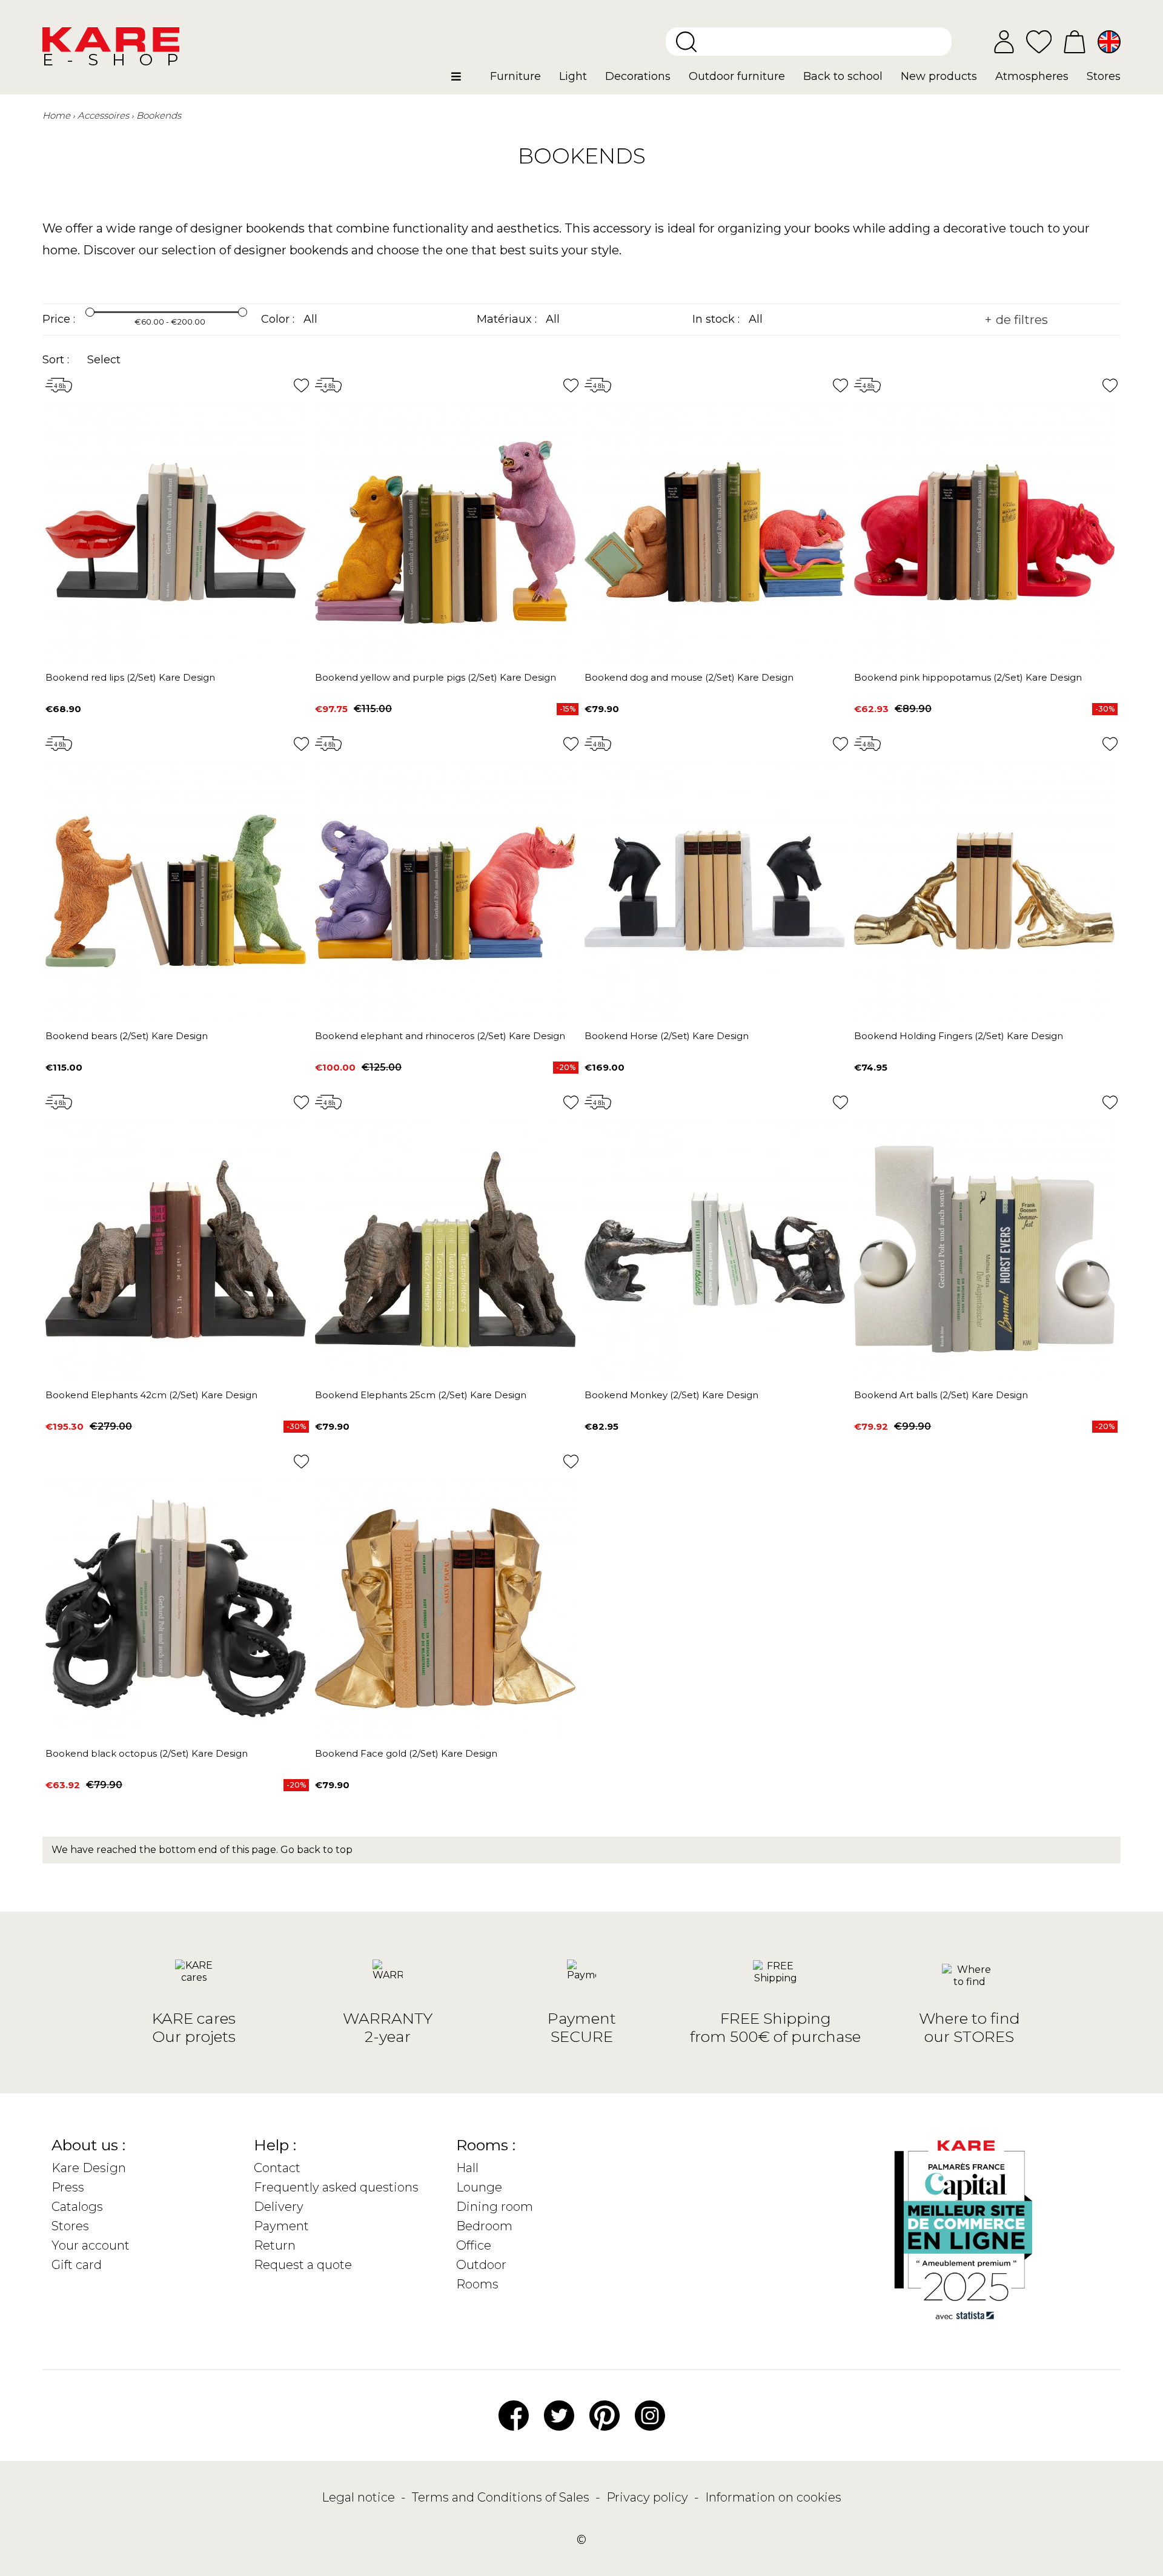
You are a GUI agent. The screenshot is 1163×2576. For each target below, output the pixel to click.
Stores (70, 2226)
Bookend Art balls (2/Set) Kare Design (941, 1395)
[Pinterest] (605, 2414)
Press (68, 2187)
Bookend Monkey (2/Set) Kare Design (671, 1395)
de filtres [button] (1020, 320)
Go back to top (316, 1850)
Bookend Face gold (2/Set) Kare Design (406, 1753)
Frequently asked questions (336, 2187)
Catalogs (77, 2207)
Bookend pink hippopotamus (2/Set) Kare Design (968, 677)
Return (275, 2245)
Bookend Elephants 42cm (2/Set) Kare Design (151, 1395)
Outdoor (481, 2265)
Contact (277, 2168)
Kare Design (89, 2168)
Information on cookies (773, 2497)
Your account (91, 2245)
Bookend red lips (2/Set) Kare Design (130, 677)
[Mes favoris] (1039, 41)
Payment (281, 2226)
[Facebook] (514, 2414)
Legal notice (360, 2497)
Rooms (477, 2284)
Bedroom (484, 2226)
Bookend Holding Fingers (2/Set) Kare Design (959, 1036)
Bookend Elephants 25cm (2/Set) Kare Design (421, 1395)
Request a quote (303, 2265)
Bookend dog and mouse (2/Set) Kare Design (689, 677)
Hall (467, 2168)
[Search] (686, 42)
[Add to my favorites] (301, 385)
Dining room (495, 2207)
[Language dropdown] (1109, 42)
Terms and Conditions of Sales (502, 2497)
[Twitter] (559, 2414)
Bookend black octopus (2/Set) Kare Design (147, 1753)
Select (104, 360)
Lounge (479, 2187)
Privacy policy (649, 2497)
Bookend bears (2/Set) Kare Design (127, 1036)
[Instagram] (650, 2414)
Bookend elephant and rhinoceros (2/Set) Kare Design (440, 1036)
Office (474, 2245)
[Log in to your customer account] (1004, 42)
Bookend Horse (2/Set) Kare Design (667, 1036)
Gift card (77, 2265)
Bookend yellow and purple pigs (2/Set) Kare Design (436, 677)
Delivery (279, 2207)
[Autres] (466, 81)
